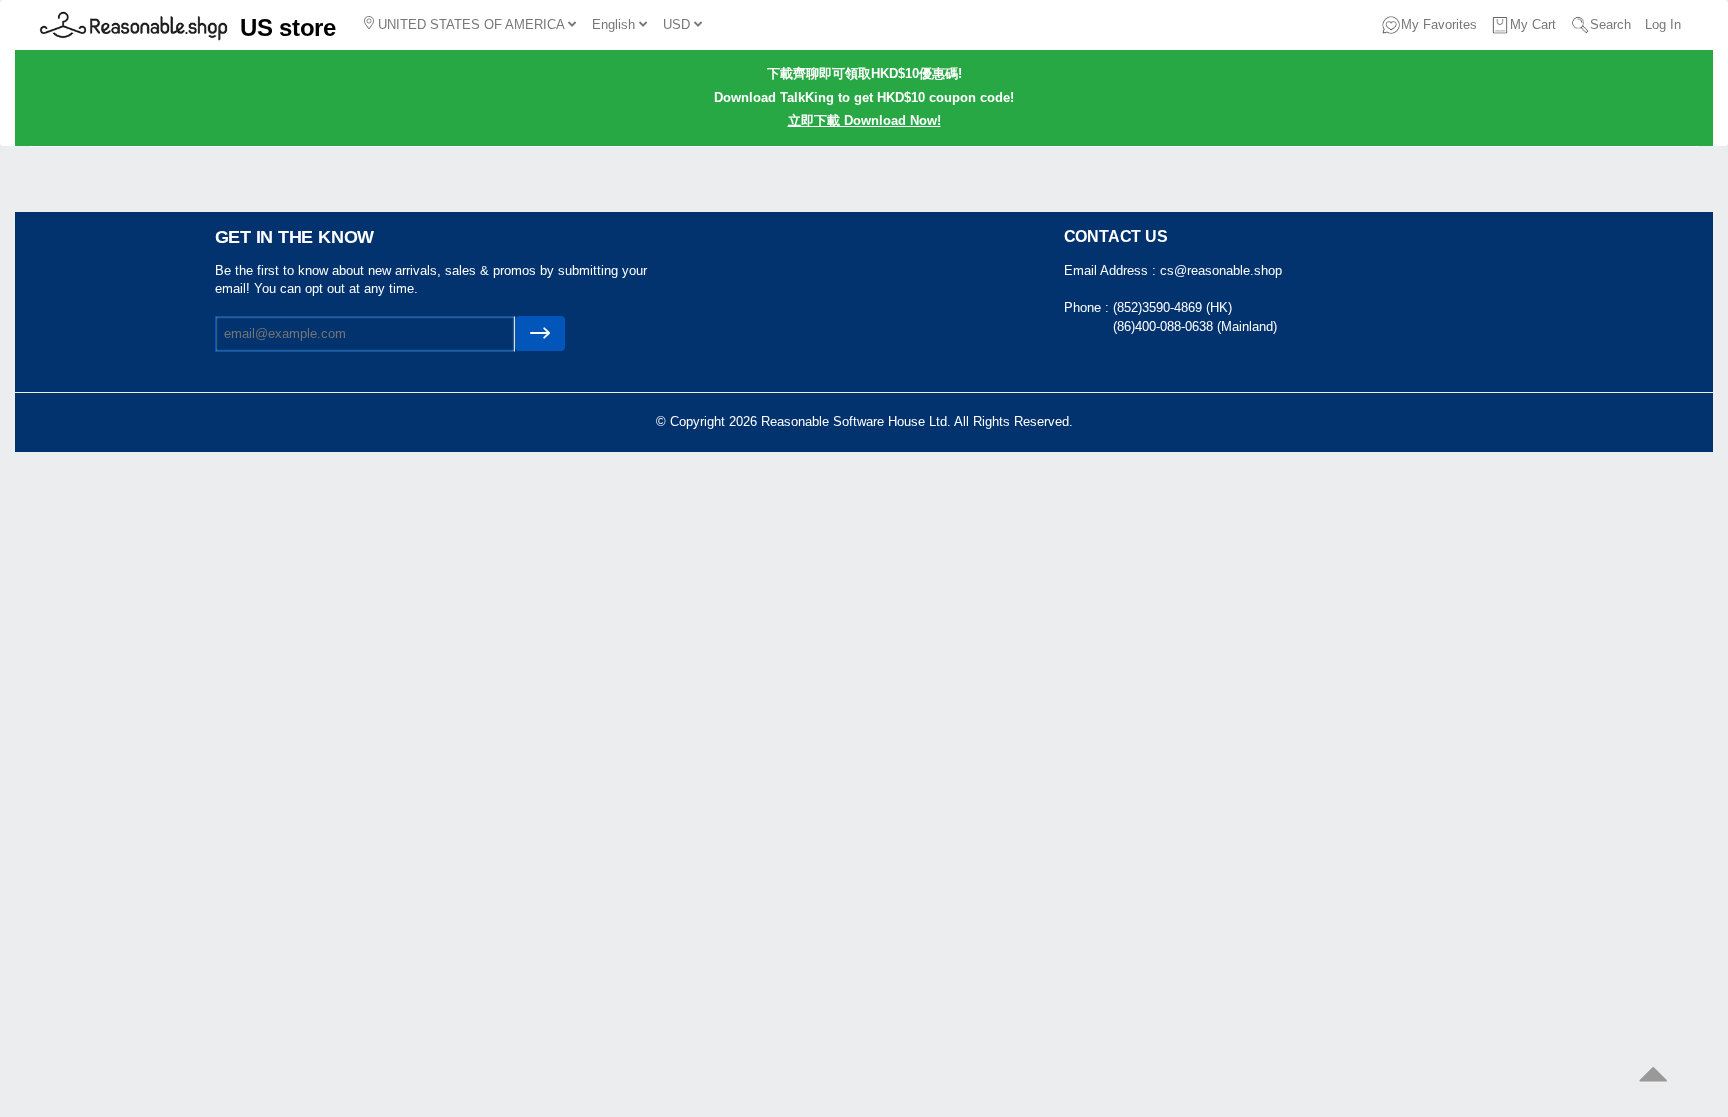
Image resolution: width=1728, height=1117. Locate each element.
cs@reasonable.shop (1221, 270)
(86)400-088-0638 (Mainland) (1195, 326)
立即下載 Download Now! (864, 120)
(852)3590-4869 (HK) (1172, 307)
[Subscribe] (540, 333)
